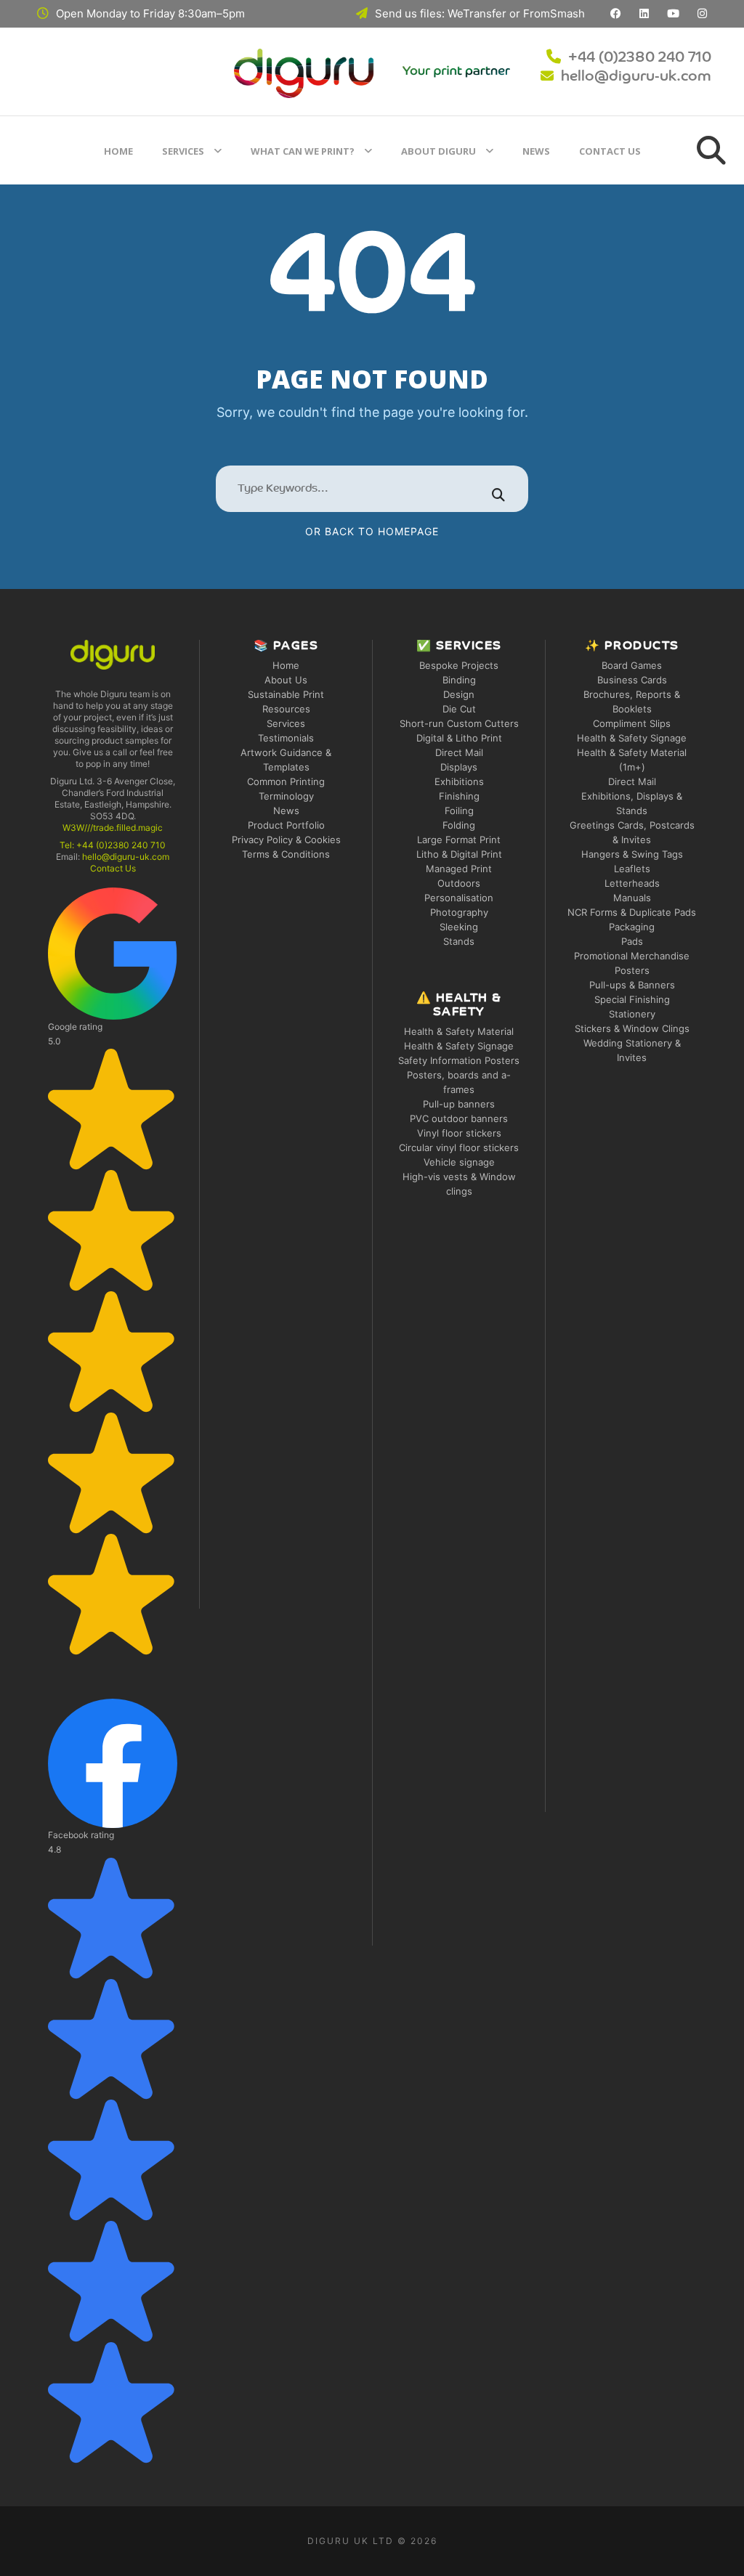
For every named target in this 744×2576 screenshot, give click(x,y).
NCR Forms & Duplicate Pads (632, 912)
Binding (459, 680)
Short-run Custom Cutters (459, 723)
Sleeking (459, 927)
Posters (632, 970)
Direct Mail (459, 752)
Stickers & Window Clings (632, 1028)
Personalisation (459, 898)
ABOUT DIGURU (438, 151)
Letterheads (632, 883)
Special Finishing (632, 999)
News (536, 151)
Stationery (632, 1014)
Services (183, 151)
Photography (459, 912)
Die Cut (459, 709)
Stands (459, 941)
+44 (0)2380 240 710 (640, 58)
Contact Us (610, 151)
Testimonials (286, 738)
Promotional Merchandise (632, 956)
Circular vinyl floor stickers (459, 1147)
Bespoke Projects (459, 665)
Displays (459, 767)
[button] (113, 1271)
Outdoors (459, 883)
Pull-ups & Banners (632, 985)
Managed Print (459, 869)
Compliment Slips (632, 723)
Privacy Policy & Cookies (286, 840)
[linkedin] (644, 13)
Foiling (459, 810)
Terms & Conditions (286, 854)
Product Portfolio (286, 825)
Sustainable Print (286, 694)
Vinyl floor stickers (459, 1133)
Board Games (632, 665)
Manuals (632, 898)
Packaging (632, 927)
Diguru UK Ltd (351, 2541)
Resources (286, 709)
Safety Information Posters (459, 1060)
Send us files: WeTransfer (441, 13)
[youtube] (673, 13)
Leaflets (632, 869)
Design (459, 694)
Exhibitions (459, 781)
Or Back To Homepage (372, 531)
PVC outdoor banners (459, 1118)
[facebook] (616, 13)
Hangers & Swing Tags (632, 854)
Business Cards (632, 680)
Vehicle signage (459, 1162)
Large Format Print (459, 840)
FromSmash (554, 13)
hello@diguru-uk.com (636, 77)
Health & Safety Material (459, 1031)
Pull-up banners (459, 1104)
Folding (459, 825)
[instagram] (702, 13)
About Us (286, 680)
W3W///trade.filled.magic (113, 828)
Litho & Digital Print (459, 854)
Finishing (459, 796)
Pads (632, 941)
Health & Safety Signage (459, 1046)
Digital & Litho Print (459, 738)
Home (118, 151)
